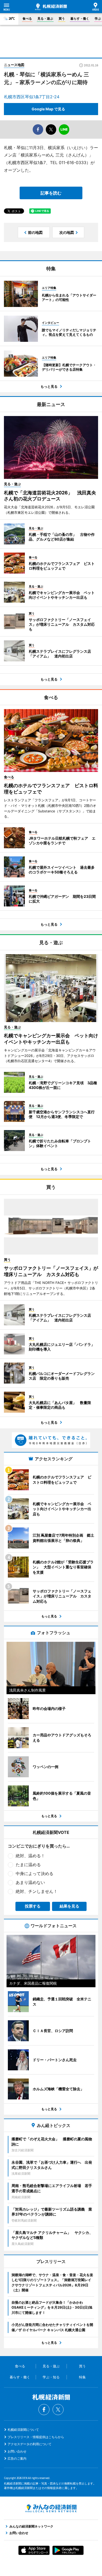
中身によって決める (35, 1873)
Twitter (58, 2410)
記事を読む (51, 193)
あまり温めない (30, 1882)
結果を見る (69, 1906)
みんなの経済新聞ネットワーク (51, 2508)
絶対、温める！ (30, 1856)
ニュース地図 (14, 65)
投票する (33, 1906)
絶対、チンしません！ (37, 1891)
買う (62, 18)
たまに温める (28, 1865)
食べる (27, 18)
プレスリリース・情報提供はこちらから (36, 2437)
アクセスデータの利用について (30, 2444)
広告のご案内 (17, 2458)
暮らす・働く (80, 18)
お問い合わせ (17, 2451)
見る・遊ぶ (45, 18)
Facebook (44, 2410)
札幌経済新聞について (23, 2430)
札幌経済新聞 (51, 7)
